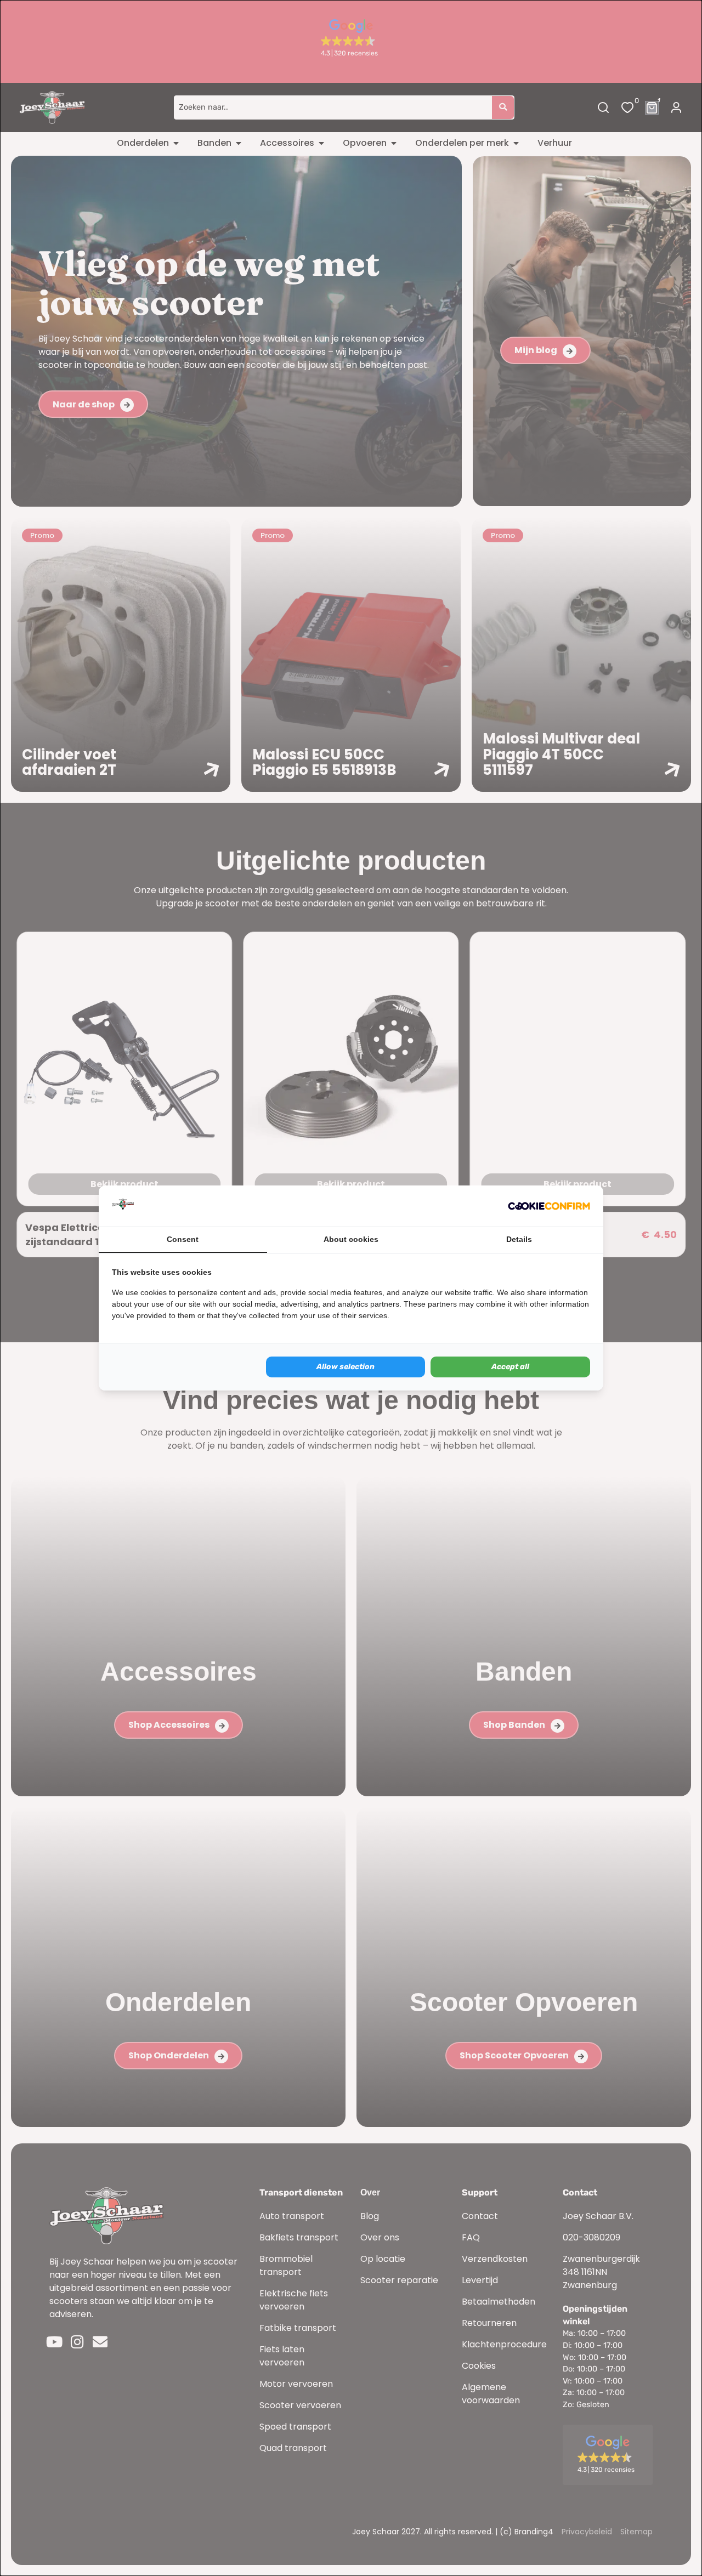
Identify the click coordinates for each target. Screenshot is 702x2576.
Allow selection (346, 1367)
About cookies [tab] (351, 1239)
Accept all (510, 1367)
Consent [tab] (183, 1239)
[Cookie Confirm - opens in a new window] (549, 1206)
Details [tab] (519, 1239)
